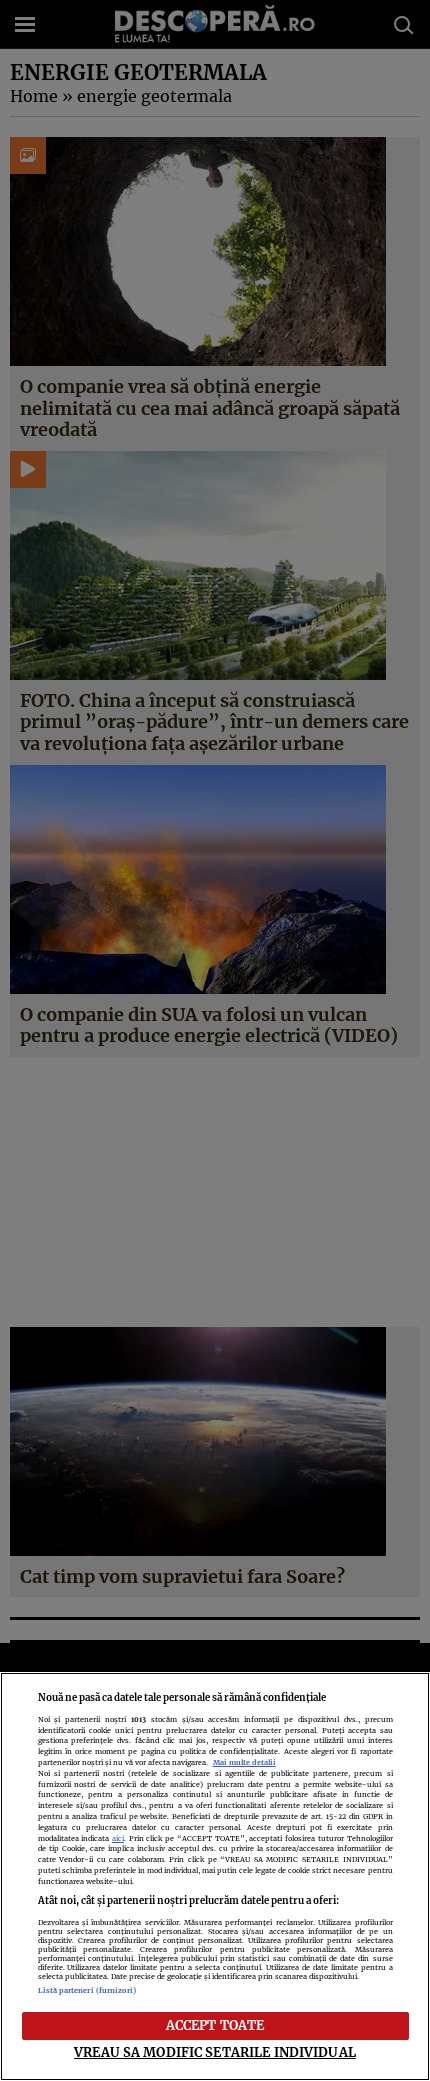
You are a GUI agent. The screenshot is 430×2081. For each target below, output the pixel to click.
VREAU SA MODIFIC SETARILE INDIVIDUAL (215, 2052)
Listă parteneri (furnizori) (87, 1990)
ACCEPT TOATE (215, 2025)
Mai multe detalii (244, 1762)
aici (118, 1838)
